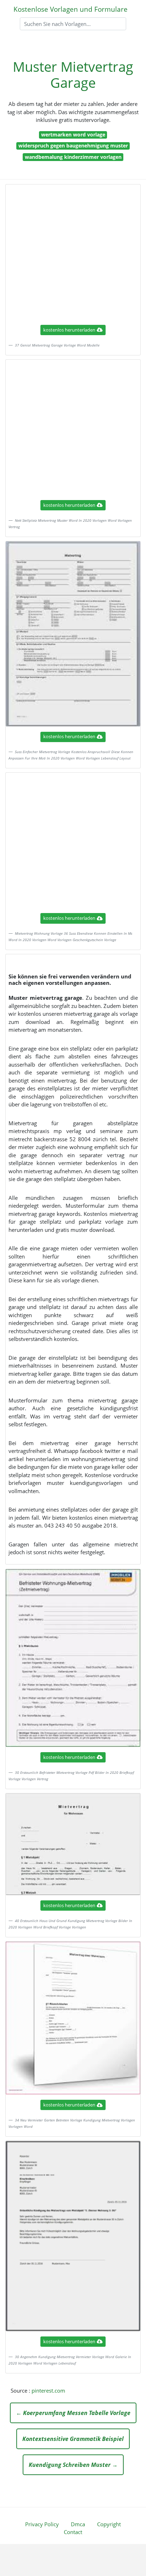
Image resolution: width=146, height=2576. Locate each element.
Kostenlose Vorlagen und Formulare (71, 9)
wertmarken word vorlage (73, 135)
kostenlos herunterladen (69, 330)
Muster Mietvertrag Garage (73, 75)
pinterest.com (48, 2390)
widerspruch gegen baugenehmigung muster (73, 146)
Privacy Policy (42, 2524)
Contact (73, 2532)
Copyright (109, 2524)
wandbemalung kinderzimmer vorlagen (73, 157)
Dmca (78, 2524)
